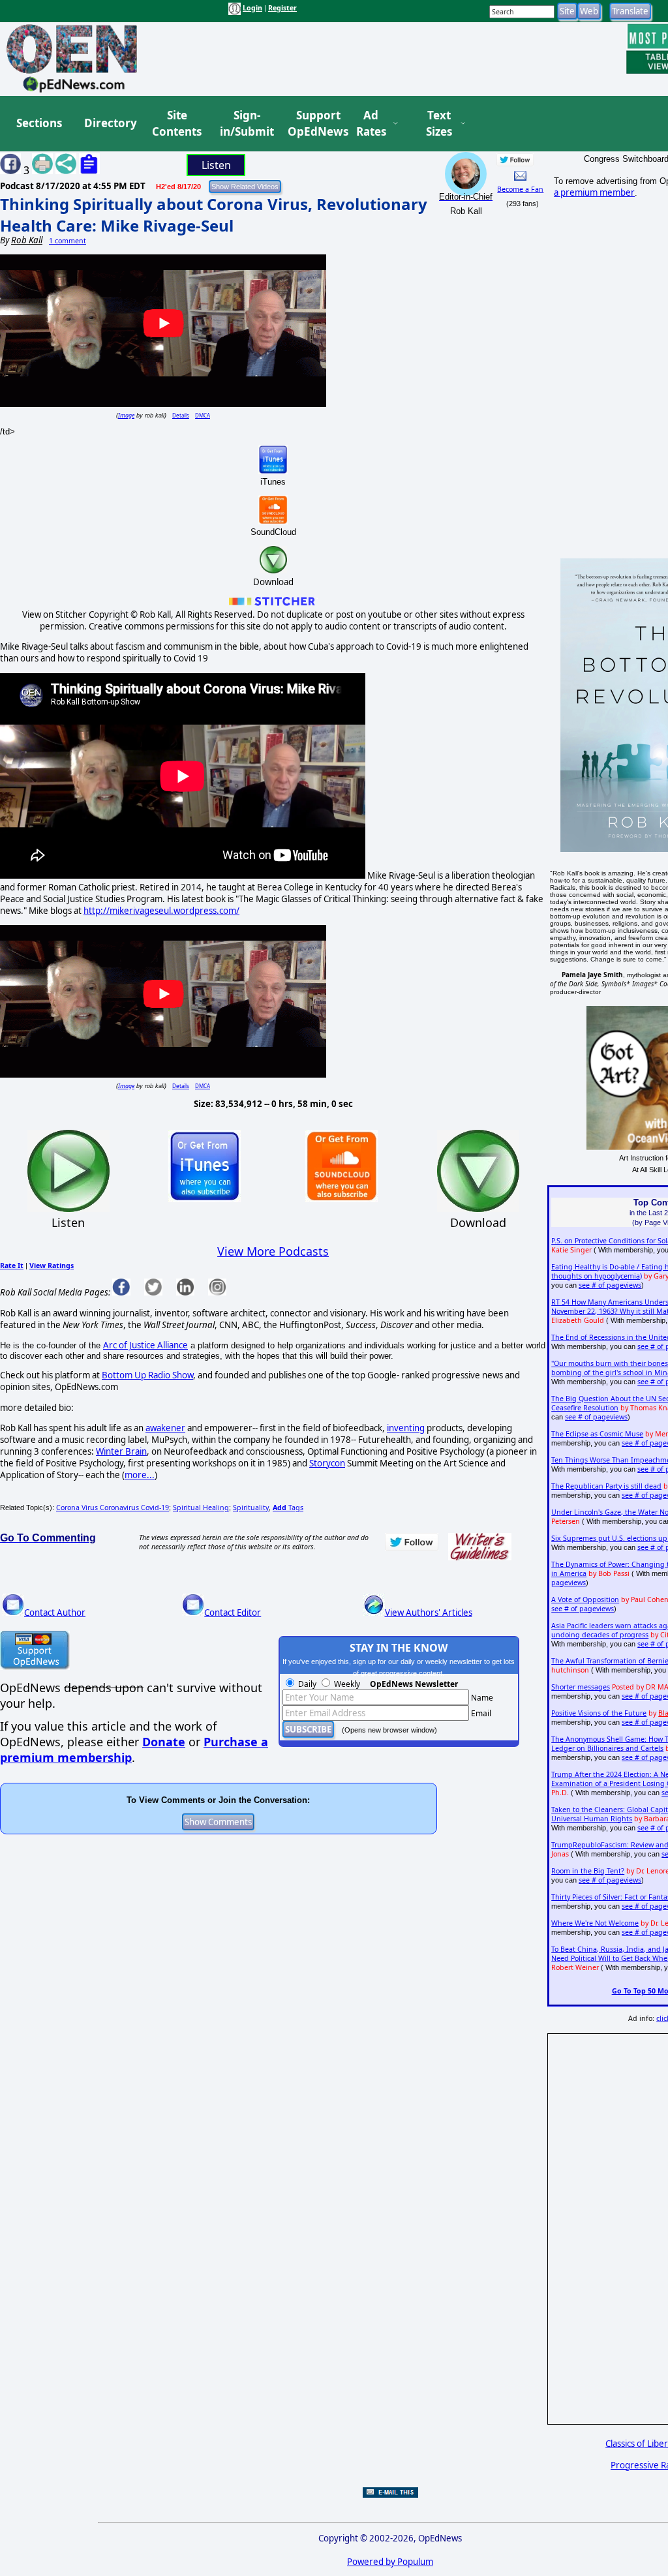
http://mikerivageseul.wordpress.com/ (161, 911)
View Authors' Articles (429, 1613)
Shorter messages (581, 1687)
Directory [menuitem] (110, 123)
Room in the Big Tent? (588, 1871)
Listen (216, 165)
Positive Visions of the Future (599, 1713)
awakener (165, 1428)
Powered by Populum (390, 2562)
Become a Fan (520, 189)
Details (181, 415)
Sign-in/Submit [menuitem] (245, 124)
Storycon (327, 1463)
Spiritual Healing (201, 1508)
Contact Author (55, 1613)
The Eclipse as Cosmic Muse (597, 1434)
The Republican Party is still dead (606, 1486)
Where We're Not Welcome (595, 1923)
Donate (164, 1742)
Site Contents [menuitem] (177, 124)
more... (140, 1475)
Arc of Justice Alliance (145, 1345)
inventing (406, 1428)
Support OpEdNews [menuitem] (313, 124)
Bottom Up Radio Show (147, 1375)
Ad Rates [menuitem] (371, 124)
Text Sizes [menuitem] (439, 124)
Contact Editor (233, 1613)
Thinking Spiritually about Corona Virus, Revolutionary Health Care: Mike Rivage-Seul (214, 215)
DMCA (203, 415)
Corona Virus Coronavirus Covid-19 (113, 1508)
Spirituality (251, 1508)
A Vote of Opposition (585, 1599)
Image (126, 415)
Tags (288, 1508)
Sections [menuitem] (39, 123)
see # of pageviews (610, 1285)
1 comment (68, 241)
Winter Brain (121, 1451)
